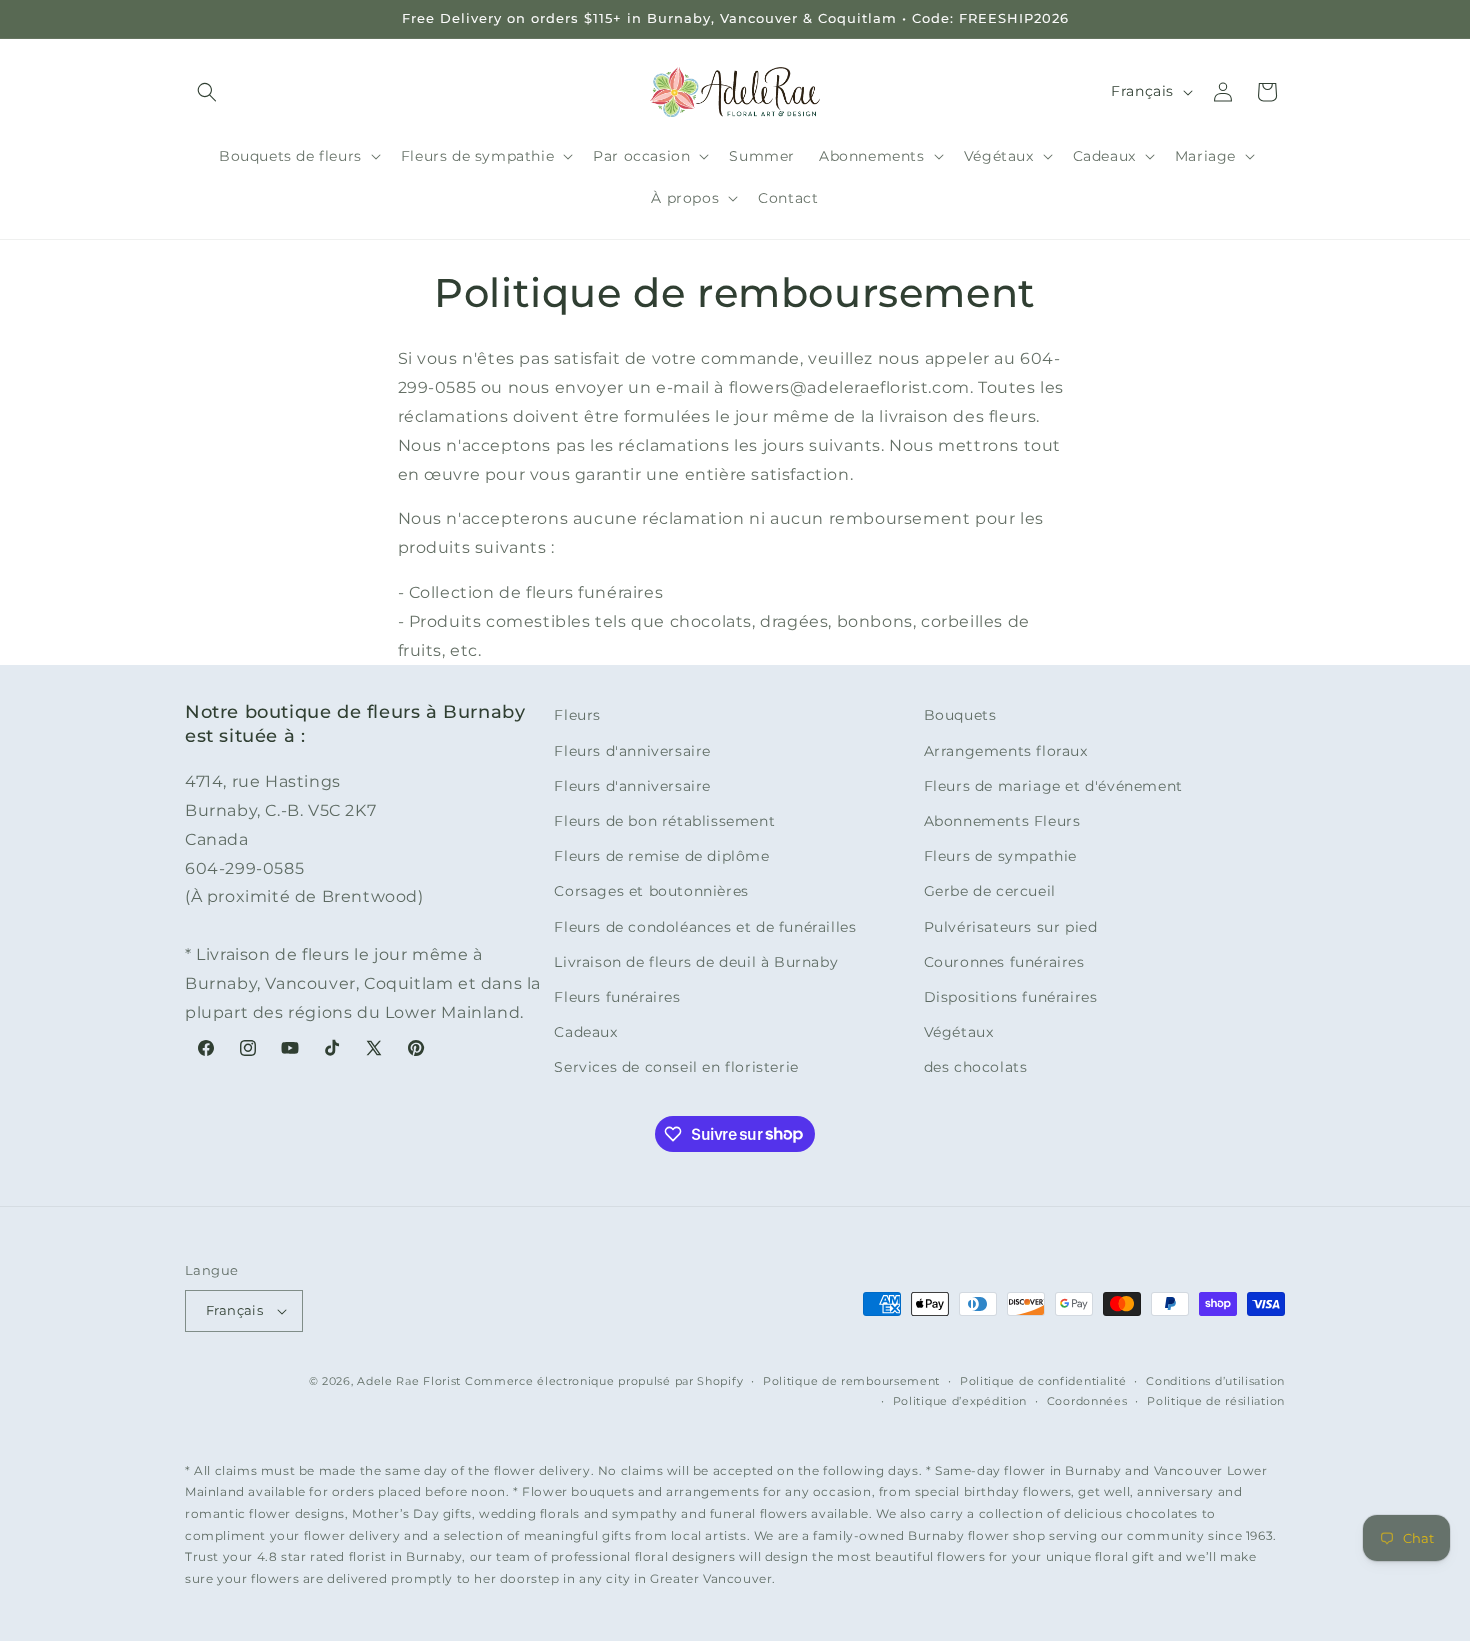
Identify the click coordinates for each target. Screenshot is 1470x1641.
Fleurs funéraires (617, 997)
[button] (207, 92)
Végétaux (959, 1032)
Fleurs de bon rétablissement (664, 821)
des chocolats (976, 1067)
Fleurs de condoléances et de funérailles (705, 927)
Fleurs (577, 715)
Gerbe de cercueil (990, 891)
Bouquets (960, 715)
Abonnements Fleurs (1002, 821)
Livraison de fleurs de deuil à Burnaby (696, 962)
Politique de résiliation (1216, 1401)
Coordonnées (1087, 1401)
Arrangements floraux (1006, 751)
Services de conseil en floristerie (676, 1067)
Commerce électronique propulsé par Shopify (604, 1381)
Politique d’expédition (960, 1401)
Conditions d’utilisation (1215, 1381)
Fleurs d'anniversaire (632, 751)
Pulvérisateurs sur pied (1011, 927)
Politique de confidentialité (1043, 1381)
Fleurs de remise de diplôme (661, 856)
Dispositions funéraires (1011, 997)
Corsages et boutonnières (651, 891)
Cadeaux (585, 1032)
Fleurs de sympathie (1000, 856)
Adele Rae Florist (409, 1381)
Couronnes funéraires (1004, 962)
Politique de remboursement (851, 1381)
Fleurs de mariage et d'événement (1053, 786)
